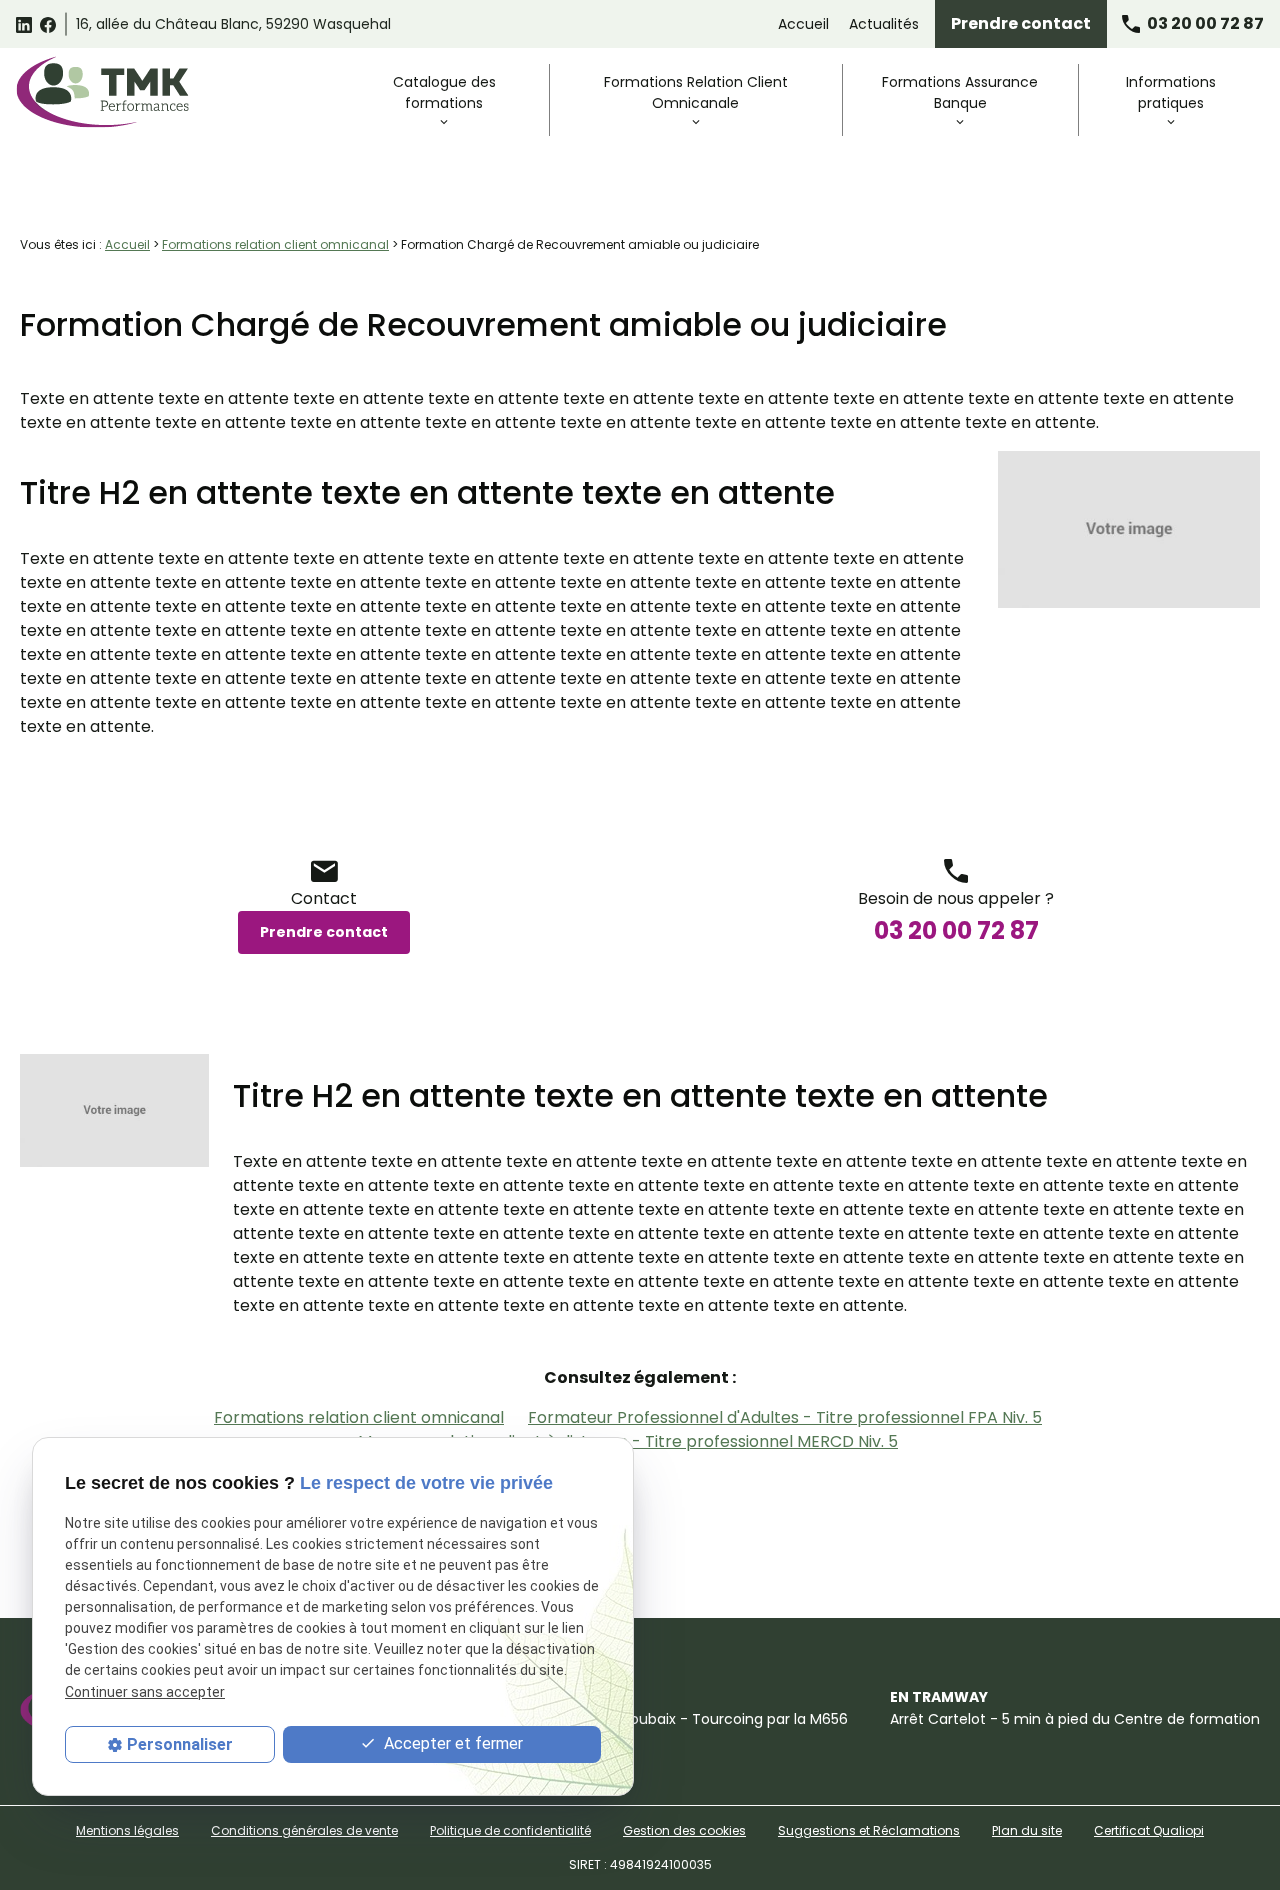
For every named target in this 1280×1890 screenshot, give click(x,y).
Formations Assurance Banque (960, 92)
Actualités (884, 24)
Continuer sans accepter (145, 1691)
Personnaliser (180, 1744)
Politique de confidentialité (510, 1830)
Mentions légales (127, 1830)
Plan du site (1027, 1830)
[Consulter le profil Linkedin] (24, 24)
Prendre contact (1021, 23)
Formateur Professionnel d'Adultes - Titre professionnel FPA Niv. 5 (785, 1417)
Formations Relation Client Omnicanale (696, 92)
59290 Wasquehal (233, 24)
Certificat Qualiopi (1149, 1830)
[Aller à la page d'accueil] (102, 92)
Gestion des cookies (684, 1830)
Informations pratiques (1171, 92)
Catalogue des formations (444, 92)
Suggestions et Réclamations (869, 1830)
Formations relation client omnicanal (275, 244)
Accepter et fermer (451, 1743)
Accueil (803, 24)
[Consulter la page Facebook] (48, 24)
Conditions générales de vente (304, 1830)
